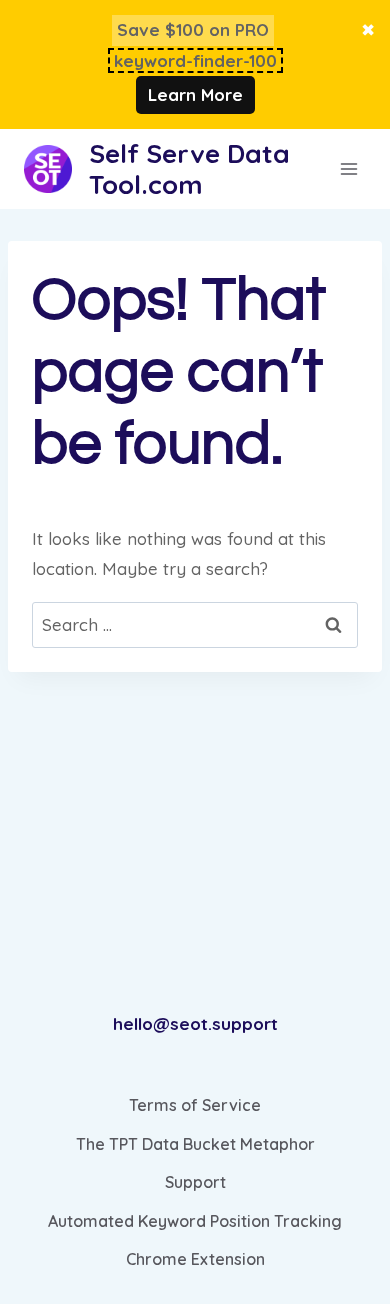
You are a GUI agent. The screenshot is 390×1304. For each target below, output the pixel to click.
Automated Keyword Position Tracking (195, 1221)
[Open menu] (349, 169)
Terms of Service (195, 1105)
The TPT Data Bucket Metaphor (195, 1144)
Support (195, 1182)
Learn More (195, 94)
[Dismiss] (368, 30)
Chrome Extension (195, 1259)
